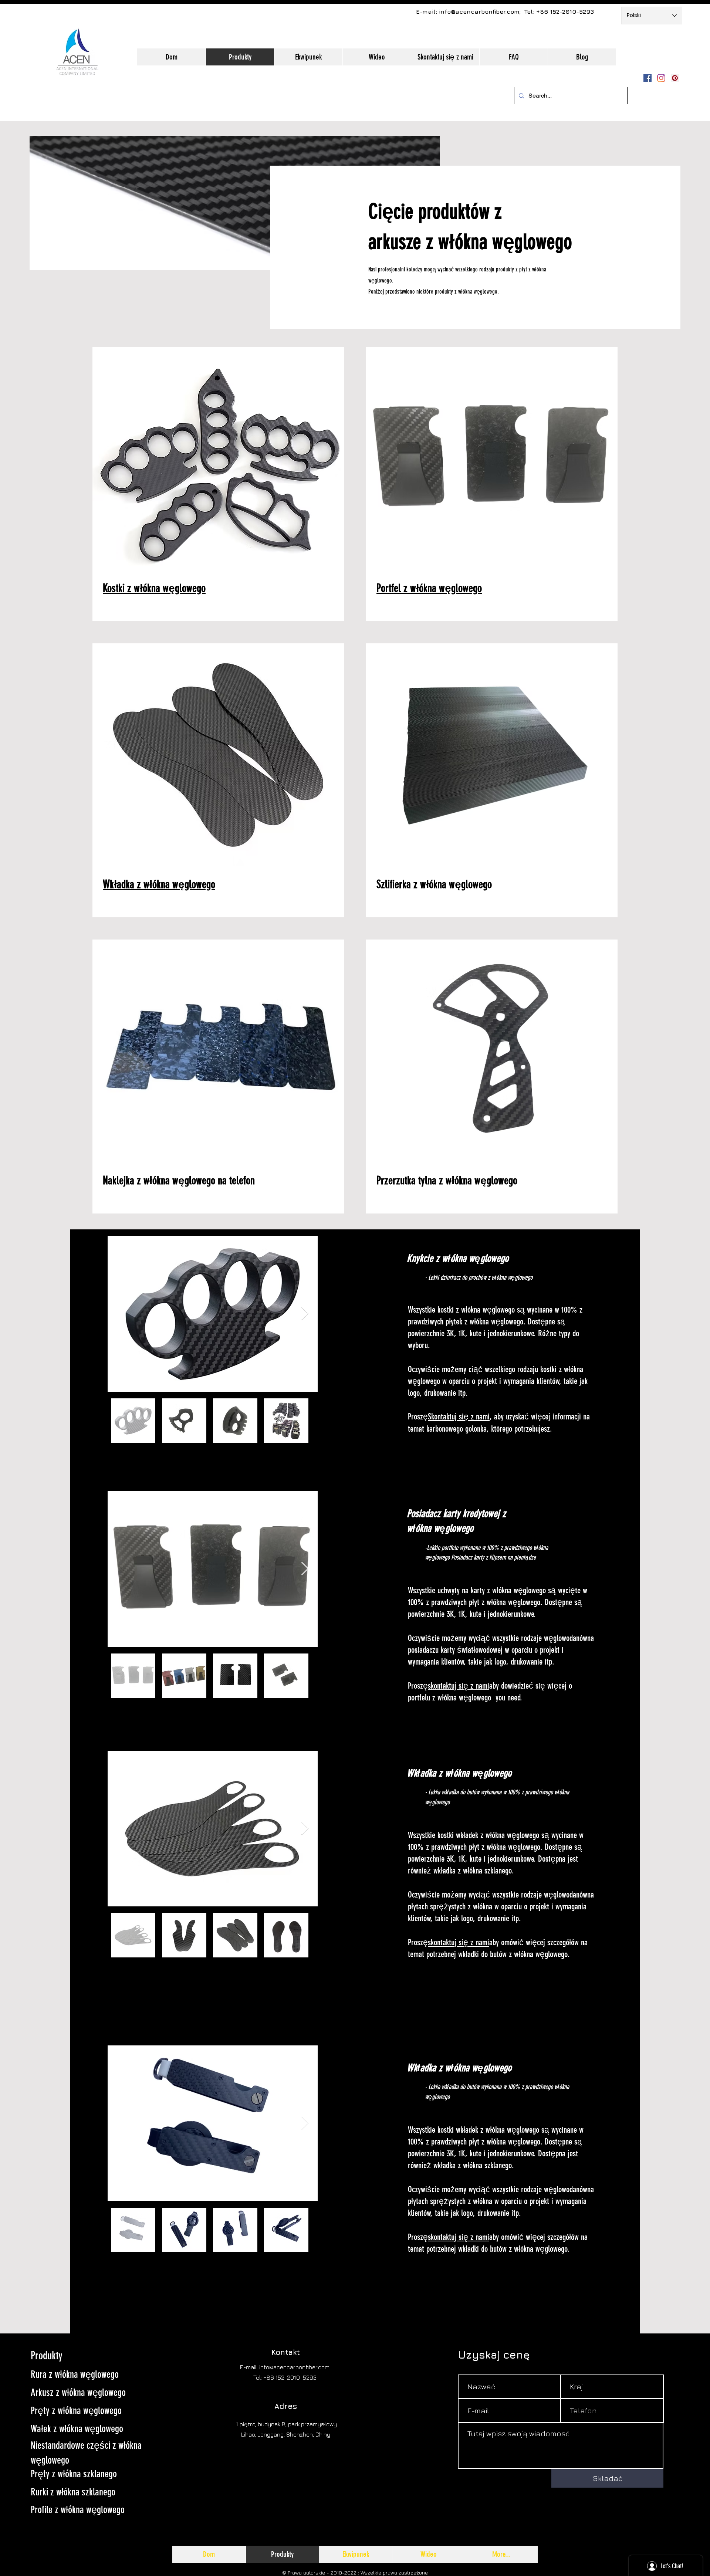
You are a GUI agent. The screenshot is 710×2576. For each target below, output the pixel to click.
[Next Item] (305, 1314)
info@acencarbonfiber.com (479, 11)
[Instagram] (661, 78)
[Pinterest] (675, 78)
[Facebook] (648, 78)
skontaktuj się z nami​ (459, 1686)
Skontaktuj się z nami (459, 1417)
